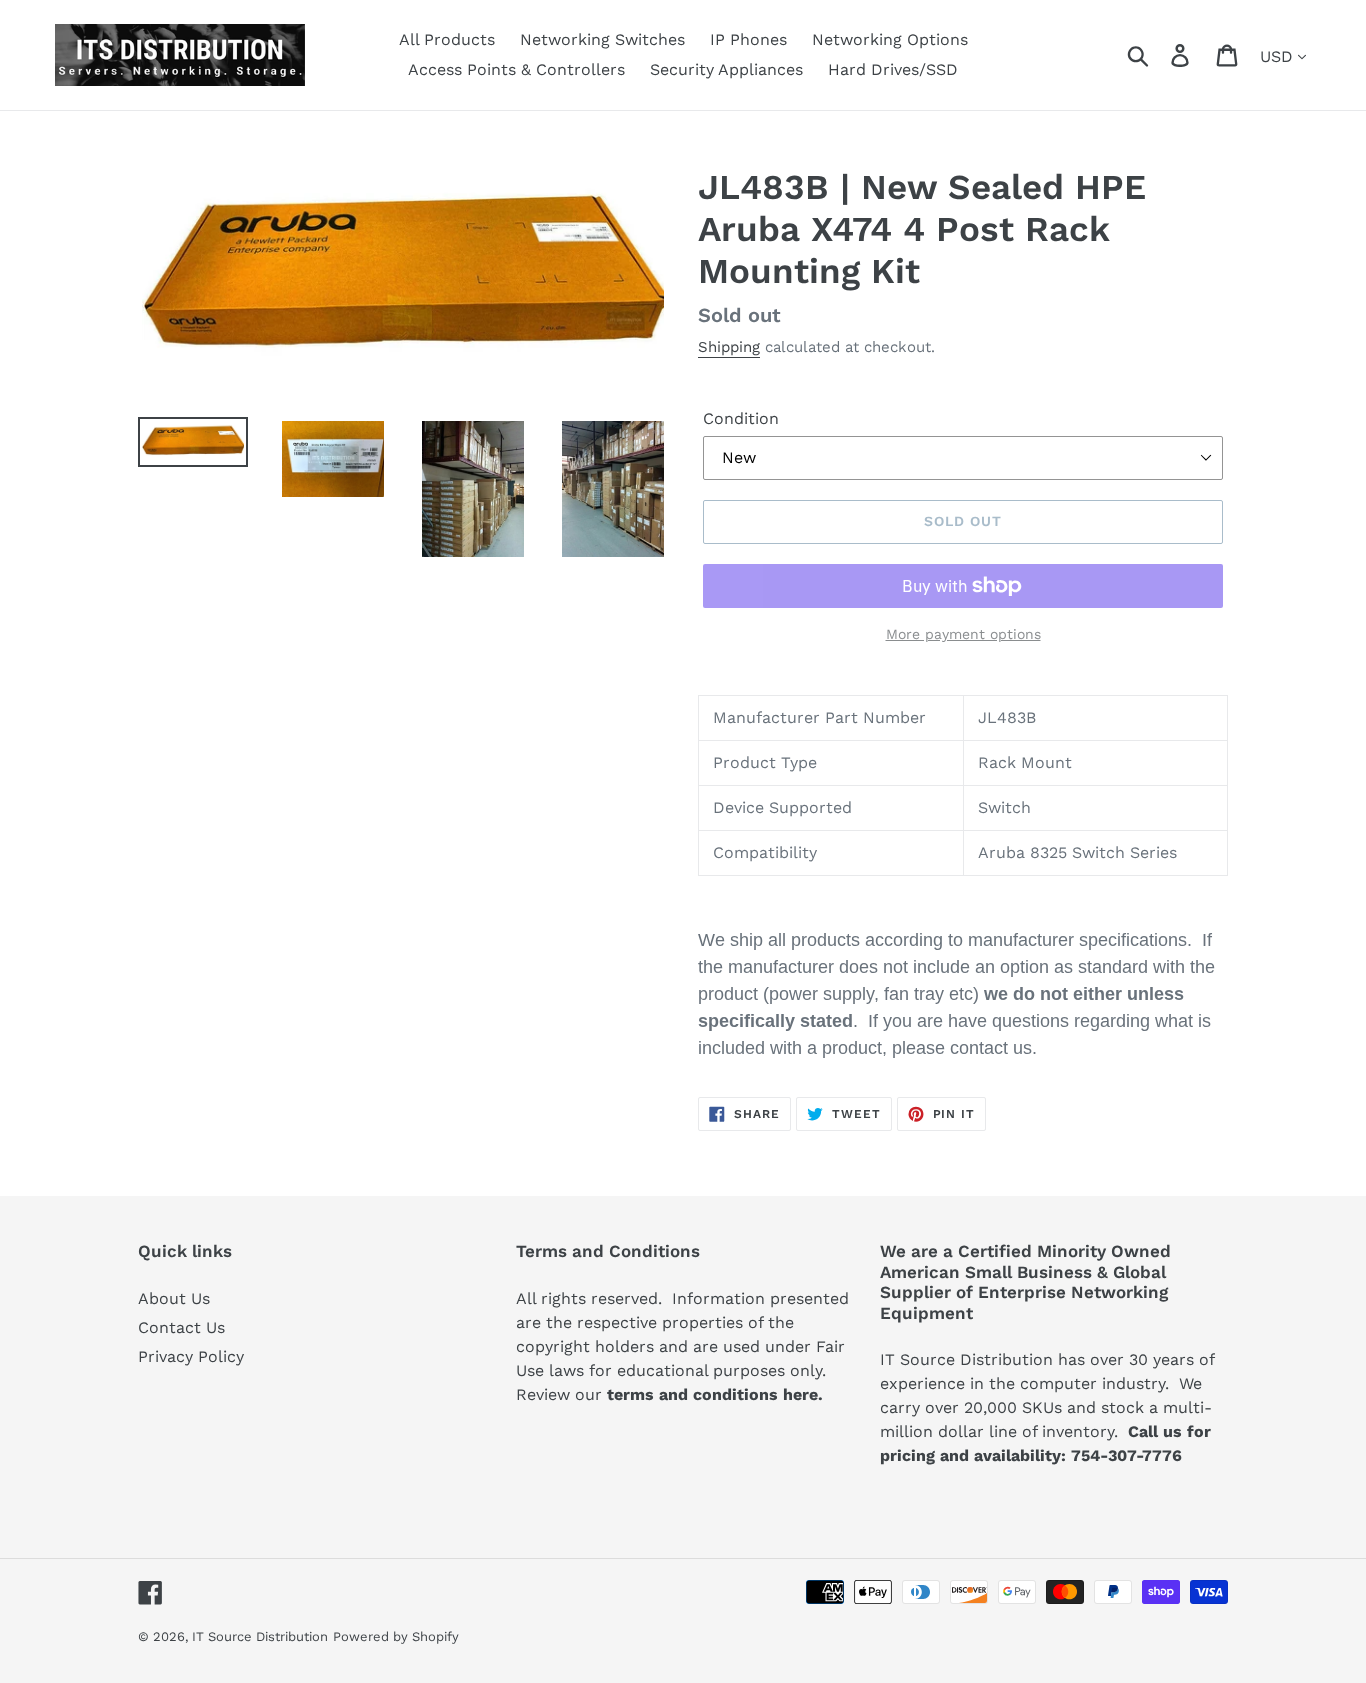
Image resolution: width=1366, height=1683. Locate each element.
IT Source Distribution (260, 1636)
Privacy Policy (191, 1356)
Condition (741, 418)
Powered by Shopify (396, 1636)
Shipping (729, 347)
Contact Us (181, 1327)
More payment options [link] (963, 634)
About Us (174, 1298)
